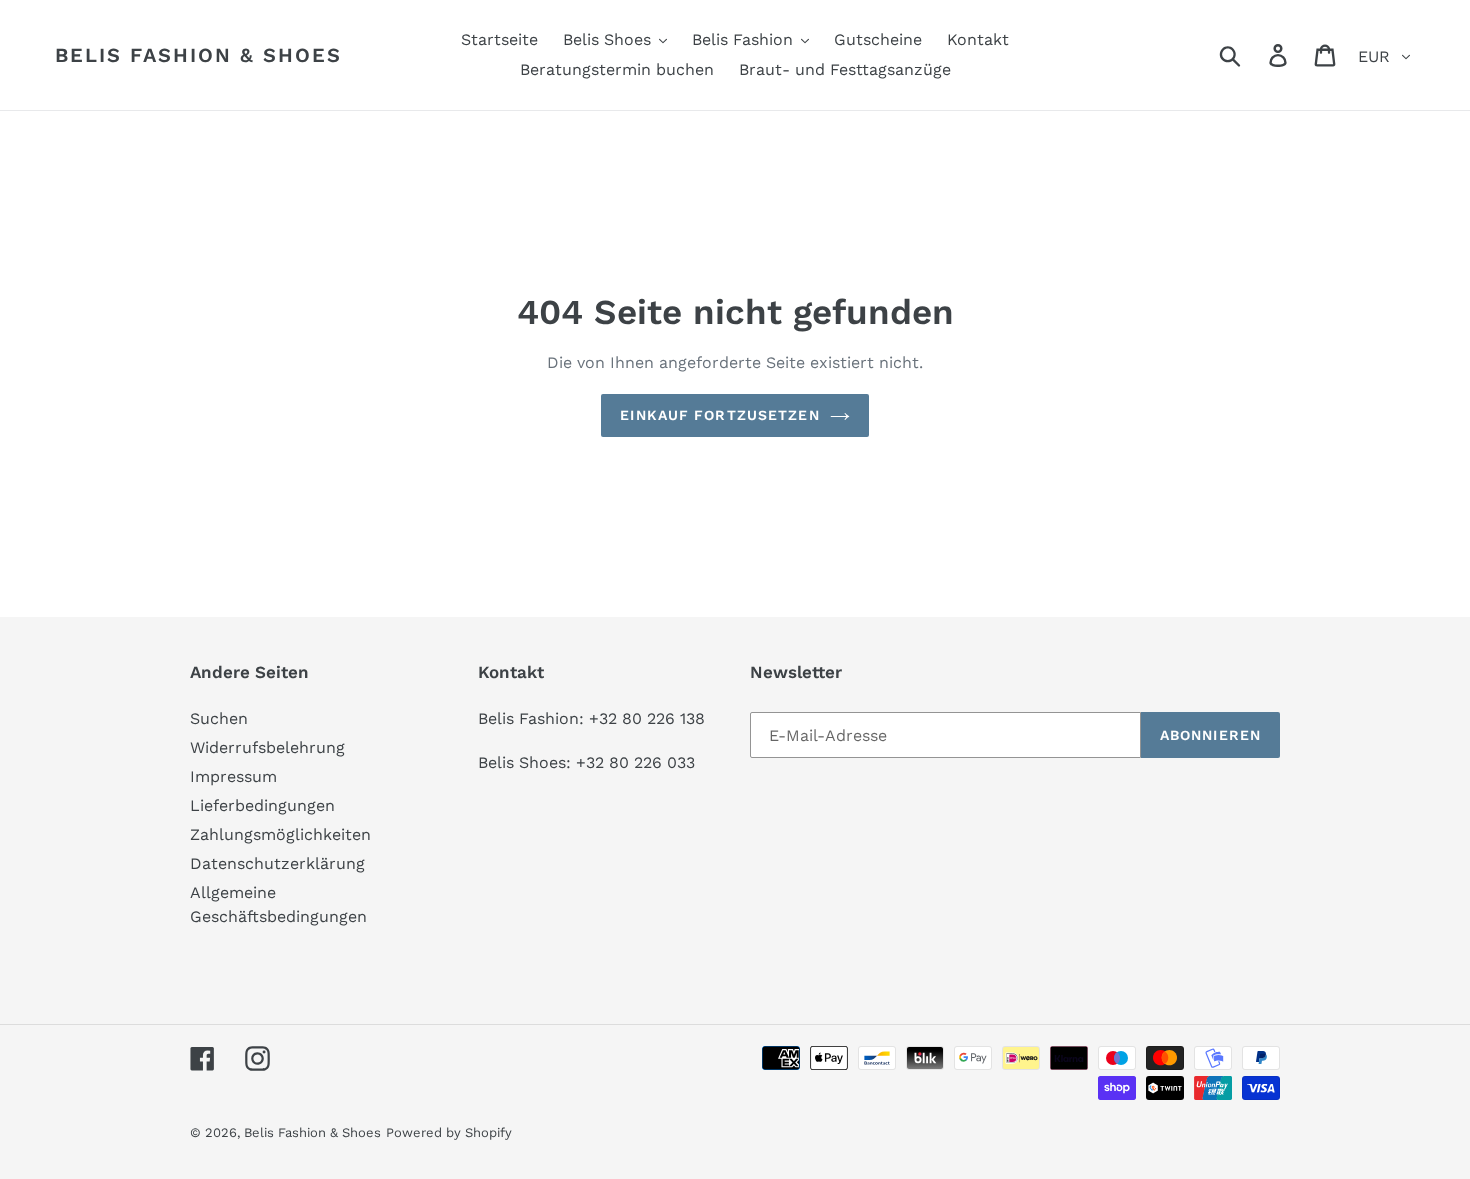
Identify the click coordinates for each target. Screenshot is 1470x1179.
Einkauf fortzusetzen (719, 415)
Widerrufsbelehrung (267, 747)
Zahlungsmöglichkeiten (280, 834)
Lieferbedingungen (262, 805)
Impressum (233, 776)
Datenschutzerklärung (277, 863)
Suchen (219, 718)
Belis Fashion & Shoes (198, 55)
